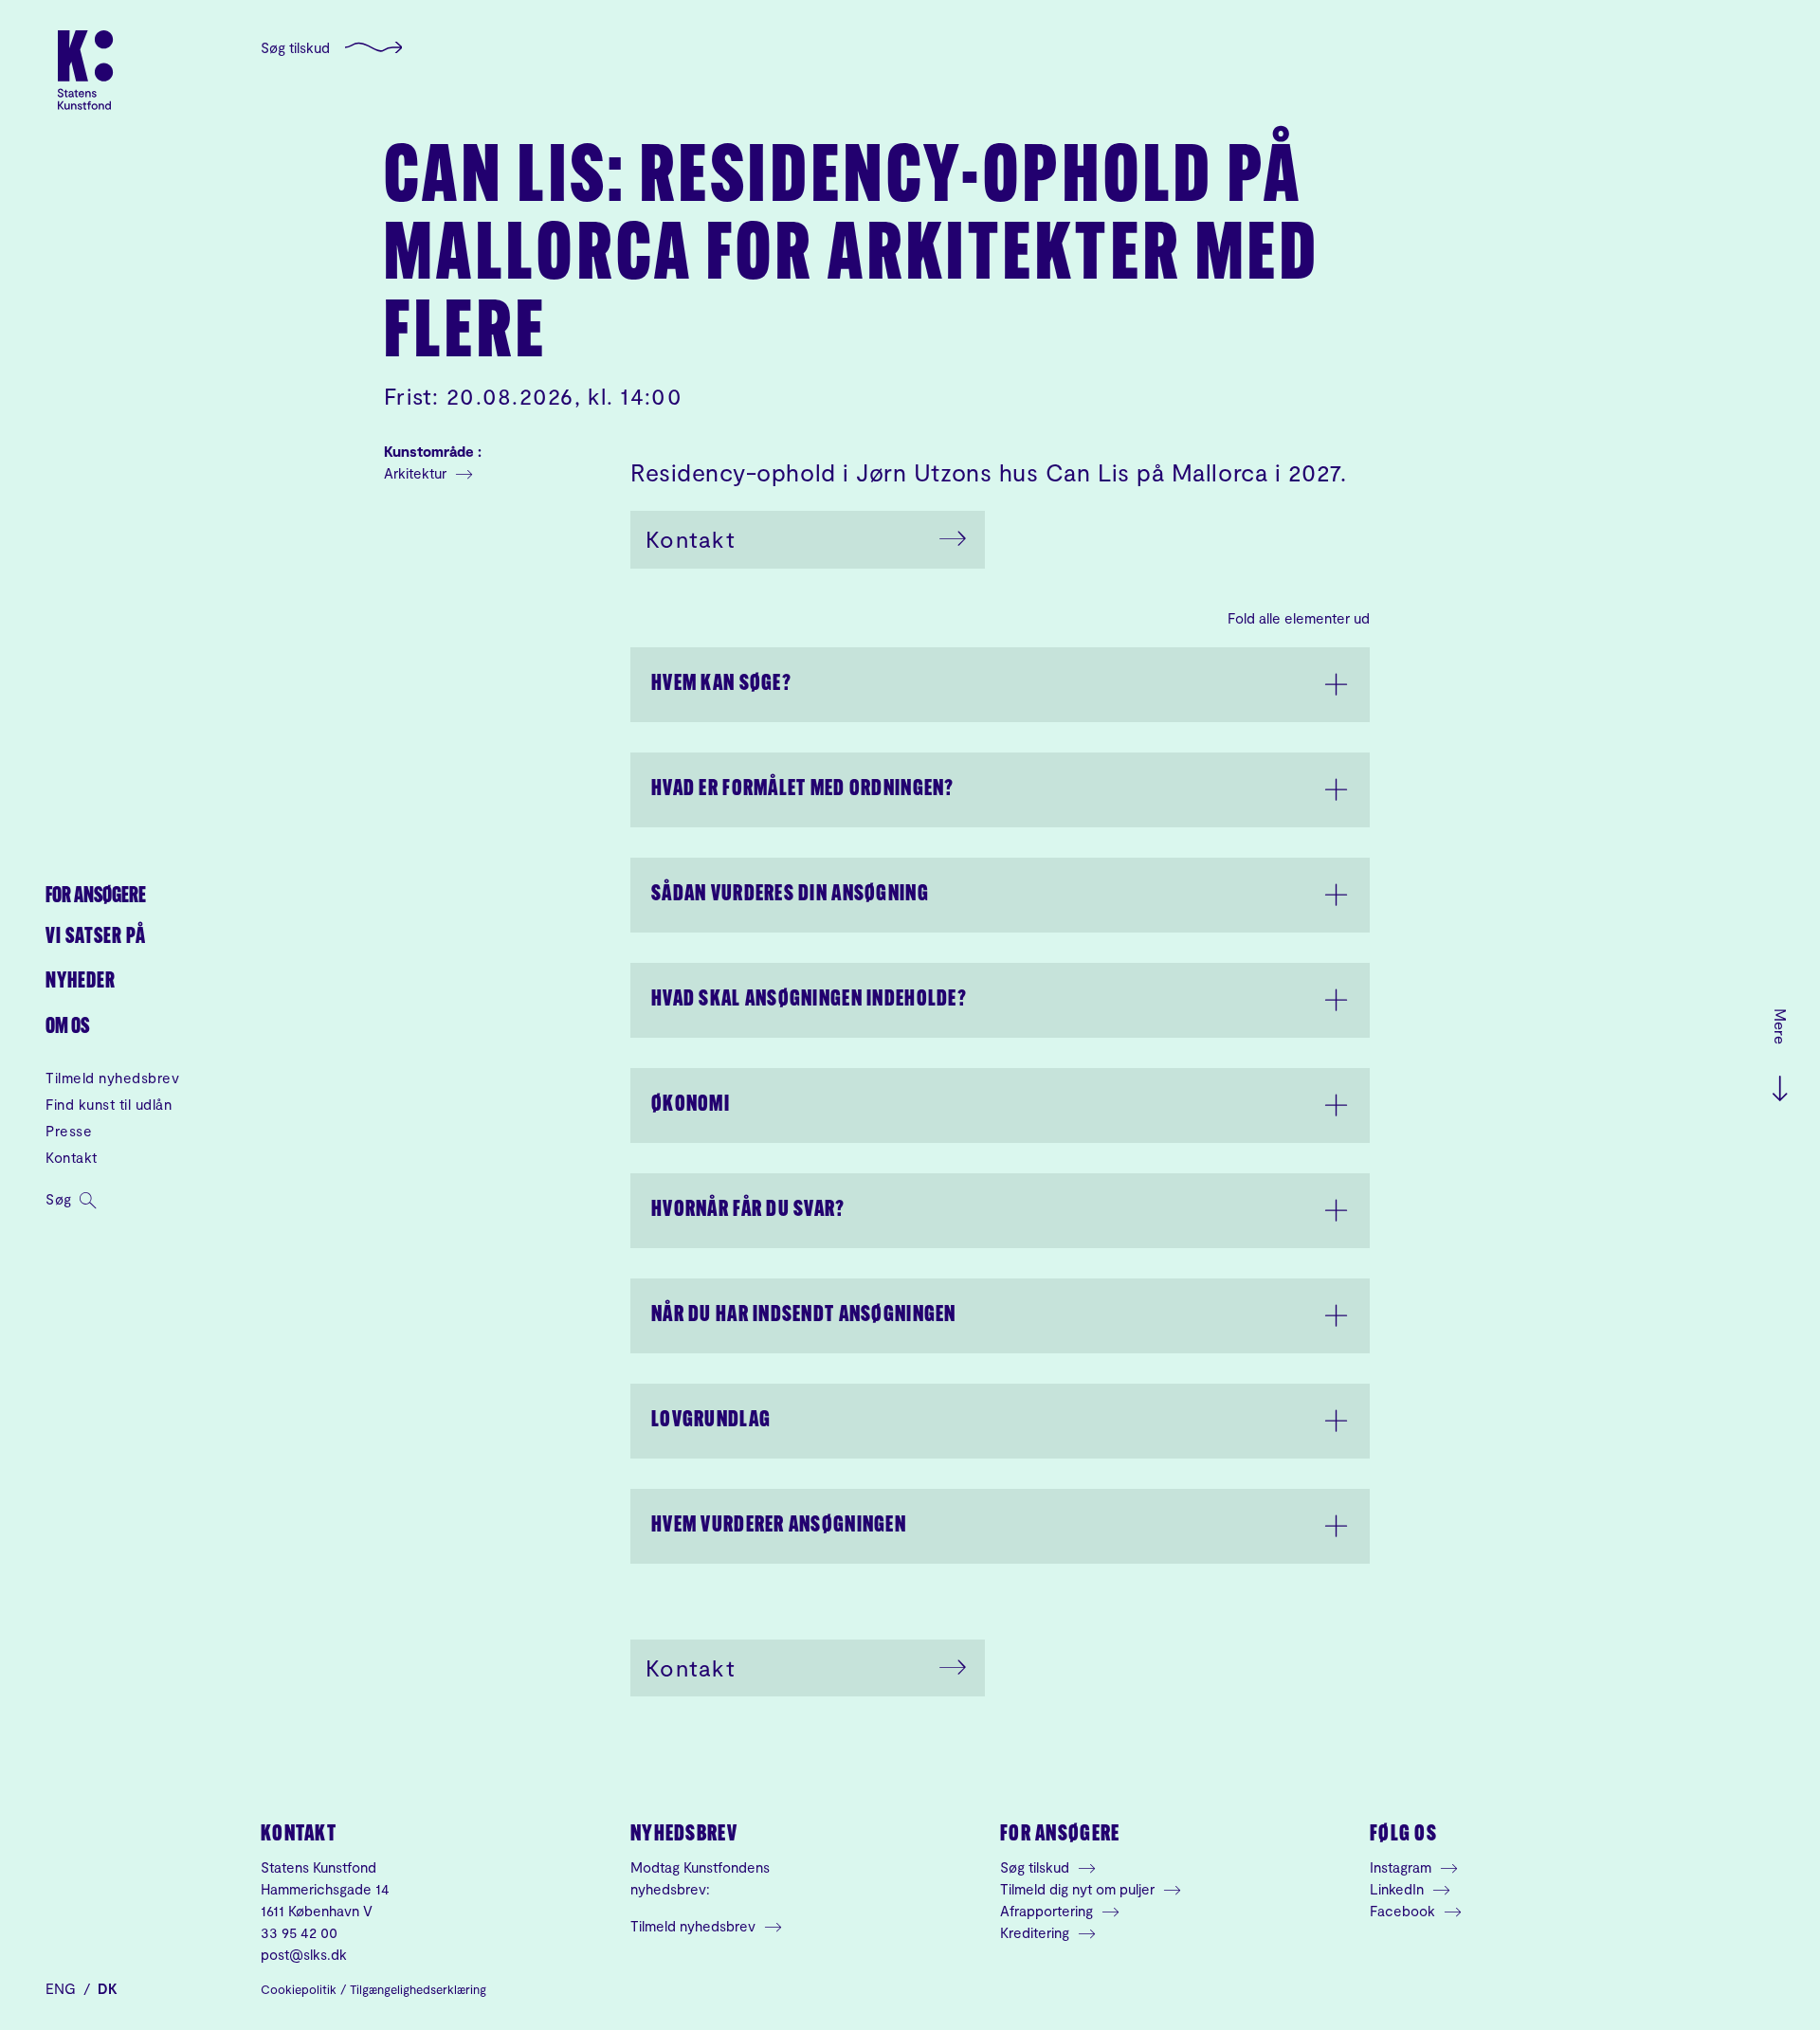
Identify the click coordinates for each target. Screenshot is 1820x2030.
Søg (61, 1199)
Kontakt (72, 1157)
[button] (1000, 685)
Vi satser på (96, 938)
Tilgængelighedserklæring (418, 1989)
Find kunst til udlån (109, 1104)
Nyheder (81, 982)
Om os (67, 1028)
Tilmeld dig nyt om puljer (1079, 1889)
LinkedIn (1399, 1889)
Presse (69, 1131)
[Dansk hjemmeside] (85, 70)
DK (108, 1988)
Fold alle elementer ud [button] (1299, 618)
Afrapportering (1048, 1911)
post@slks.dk (304, 1954)
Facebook (1404, 1911)
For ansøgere (96, 897)
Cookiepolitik (299, 1989)
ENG (63, 1988)
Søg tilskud (295, 47)
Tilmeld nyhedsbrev (112, 1078)
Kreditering (1037, 1932)
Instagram (1402, 1867)
